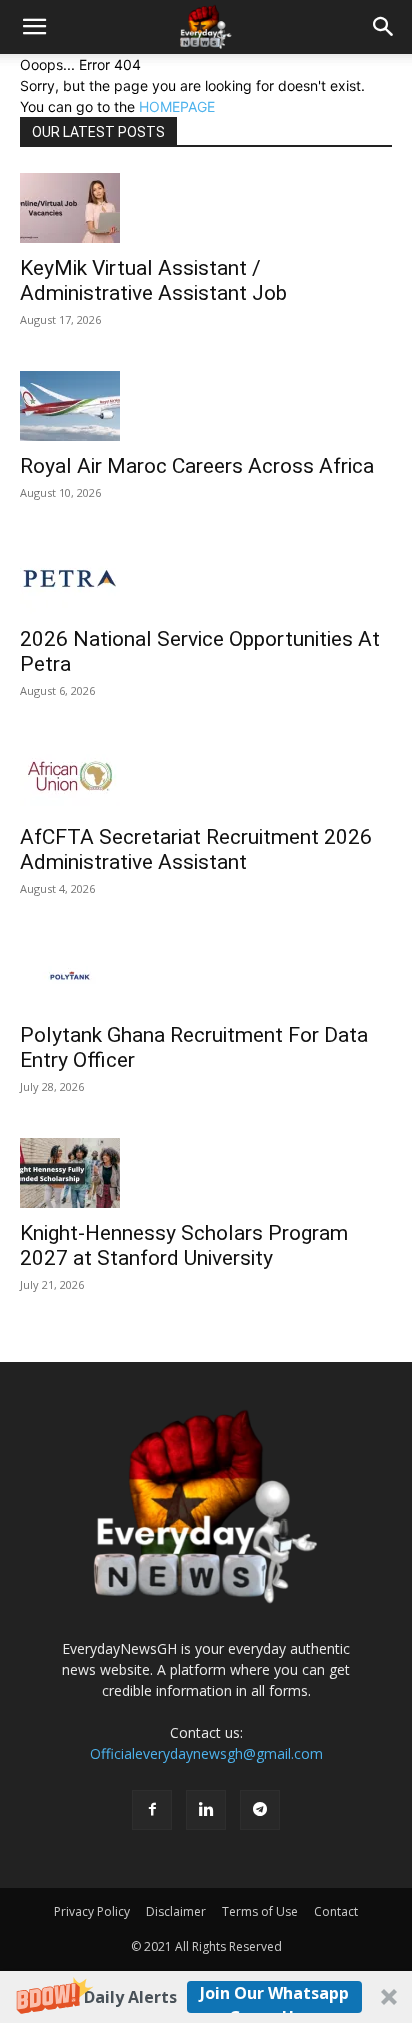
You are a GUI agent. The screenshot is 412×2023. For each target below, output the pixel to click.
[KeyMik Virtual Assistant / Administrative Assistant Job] (206, 208)
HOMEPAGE (177, 106)
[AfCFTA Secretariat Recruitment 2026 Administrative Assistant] (206, 777)
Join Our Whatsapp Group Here (274, 1997)
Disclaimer (176, 1911)
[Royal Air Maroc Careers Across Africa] (206, 406)
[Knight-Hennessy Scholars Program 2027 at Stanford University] (206, 1173)
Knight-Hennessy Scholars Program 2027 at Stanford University (184, 1245)
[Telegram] (260, 1810)
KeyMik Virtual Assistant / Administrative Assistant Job (153, 280)
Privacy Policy (92, 1911)
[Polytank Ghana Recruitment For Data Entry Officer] (206, 975)
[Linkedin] (206, 1810)
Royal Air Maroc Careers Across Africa (197, 466)
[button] (206, 1997)
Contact (336, 1911)
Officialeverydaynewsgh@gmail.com (206, 1753)
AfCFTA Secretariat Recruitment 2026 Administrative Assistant (196, 849)
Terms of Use (260, 1911)
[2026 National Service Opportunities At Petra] (206, 579)
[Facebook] (152, 1810)
